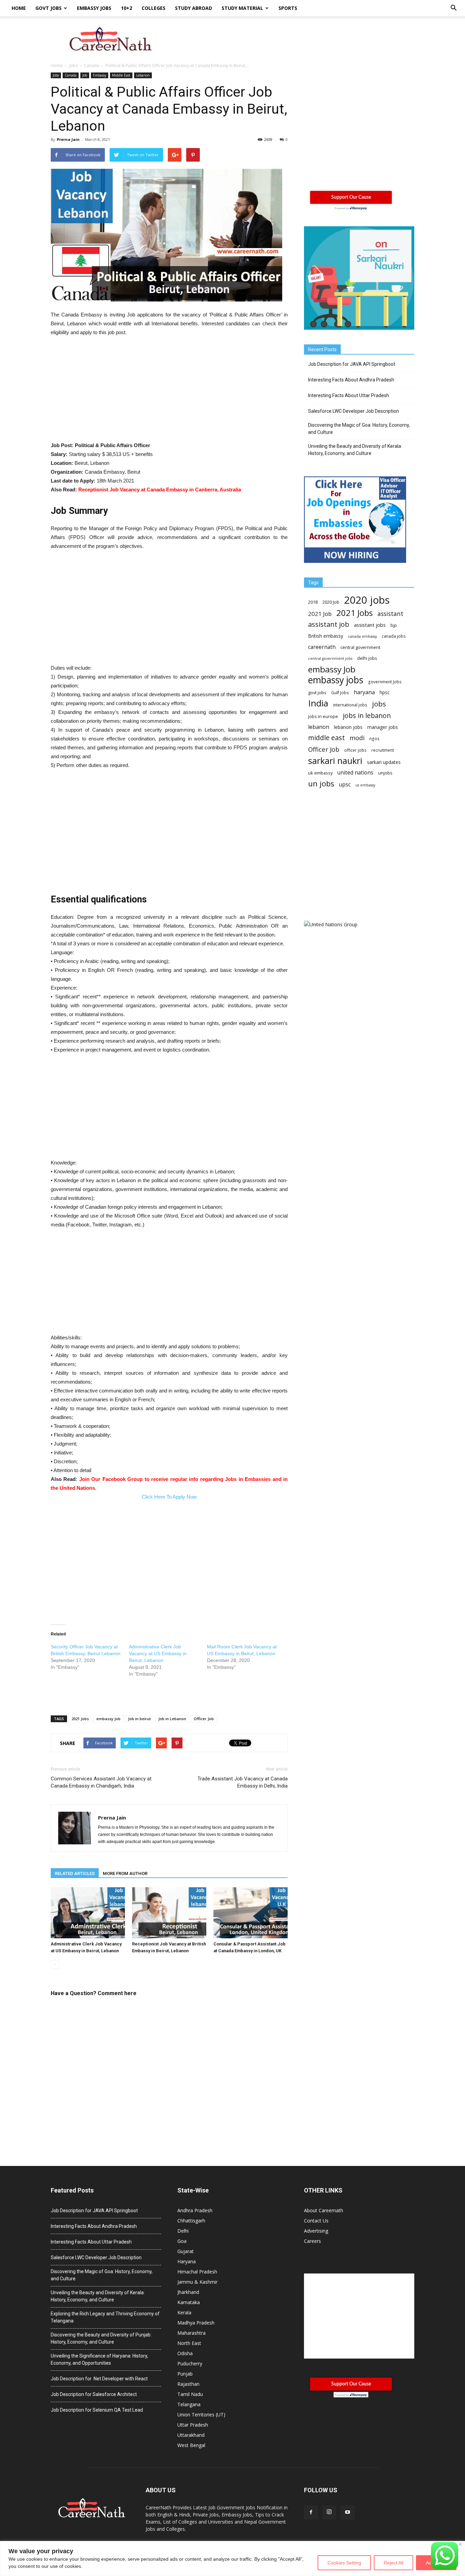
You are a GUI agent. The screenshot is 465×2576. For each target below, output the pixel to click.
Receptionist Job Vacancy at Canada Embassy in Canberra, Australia (160, 490)
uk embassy (320, 773)
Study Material (242, 8)
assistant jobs (370, 625)
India (318, 703)
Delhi (183, 2231)
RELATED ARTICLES (75, 1873)
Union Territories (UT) (201, 2415)
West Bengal (191, 2445)
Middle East (121, 75)
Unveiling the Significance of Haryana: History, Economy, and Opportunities (99, 2359)
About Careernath (324, 2210)
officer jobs (355, 750)
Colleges (154, 8)
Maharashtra (191, 2333)
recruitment (383, 750)
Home (19, 8)
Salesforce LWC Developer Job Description (354, 411)
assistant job (329, 624)
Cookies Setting (344, 2563)
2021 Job (320, 614)
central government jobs (330, 658)
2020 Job (331, 602)
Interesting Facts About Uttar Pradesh (349, 395)
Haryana (187, 2261)
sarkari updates (384, 762)
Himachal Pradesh (197, 2272)
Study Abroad (194, 8)
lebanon (319, 727)
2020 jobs (367, 600)
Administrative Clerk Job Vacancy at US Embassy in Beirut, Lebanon (158, 1653)
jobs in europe (323, 716)
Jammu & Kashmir (197, 2282)
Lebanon (143, 75)
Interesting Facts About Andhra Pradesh (351, 380)
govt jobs (317, 692)
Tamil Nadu (190, 2394)
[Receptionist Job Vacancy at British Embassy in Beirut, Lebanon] (169, 1913)
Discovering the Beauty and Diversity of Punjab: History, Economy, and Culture (101, 2338)
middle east (326, 738)
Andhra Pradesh (195, 2210)
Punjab (185, 2374)
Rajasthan (188, 2384)
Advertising (316, 2231)
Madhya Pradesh (196, 2323)
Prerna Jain (68, 139)
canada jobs (394, 636)
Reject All (394, 2563)
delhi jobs (367, 658)
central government (360, 647)
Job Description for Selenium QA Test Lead (97, 2410)
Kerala (184, 2312)
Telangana (189, 2404)
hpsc (385, 692)
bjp (394, 625)
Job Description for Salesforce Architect (94, 2394)
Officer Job (204, 1719)
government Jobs (385, 682)
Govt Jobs (49, 8)
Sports (288, 8)
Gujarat (186, 2251)
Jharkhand (188, 2292)
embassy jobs (336, 680)
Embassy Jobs (94, 8)
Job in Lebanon (172, 1719)
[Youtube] (348, 2512)
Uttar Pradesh (193, 2425)
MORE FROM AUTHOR (125, 1873)
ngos (374, 739)
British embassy (326, 636)
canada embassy (362, 636)
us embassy (365, 785)
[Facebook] (311, 2512)
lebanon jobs (348, 727)
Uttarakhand (191, 2435)
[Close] (460, 2544)
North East (189, 2343)
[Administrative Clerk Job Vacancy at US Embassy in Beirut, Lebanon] (88, 1913)
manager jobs (383, 727)
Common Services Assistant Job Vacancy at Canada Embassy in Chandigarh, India (101, 1782)
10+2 (126, 8)
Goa (182, 2241)
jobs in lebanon (367, 715)
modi (357, 738)
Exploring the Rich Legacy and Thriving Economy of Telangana (105, 2317)
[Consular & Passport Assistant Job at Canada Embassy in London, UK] (251, 1913)
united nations (355, 773)
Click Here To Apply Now (169, 1497)
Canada (71, 75)
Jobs (56, 75)
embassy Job (108, 1719)
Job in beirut (139, 1719)
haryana (364, 692)
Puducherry (190, 2363)
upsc (345, 785)
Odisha (185, 2353)
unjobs (385, 773)
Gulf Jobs (340, 693)
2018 (313, 602)
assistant (390, 614)
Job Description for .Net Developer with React (99, 2379)
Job (85, 75)
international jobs (350, 705)
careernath (322, 647)
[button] (453, 8)
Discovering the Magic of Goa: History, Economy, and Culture (359, 429)
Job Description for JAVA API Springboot (352, 364)
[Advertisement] (290, 40)
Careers (312, 2241)
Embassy (100, 75)
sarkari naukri (335, 761)
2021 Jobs (80, 1719)
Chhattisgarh (191, 2221)
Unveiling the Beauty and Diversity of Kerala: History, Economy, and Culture (355, 450)
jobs (379, 704)
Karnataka (189, 2302)
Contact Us (316, 2221)
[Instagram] (329, 2512)
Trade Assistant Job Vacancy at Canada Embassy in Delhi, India (243, 1782)
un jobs (321, 784)
